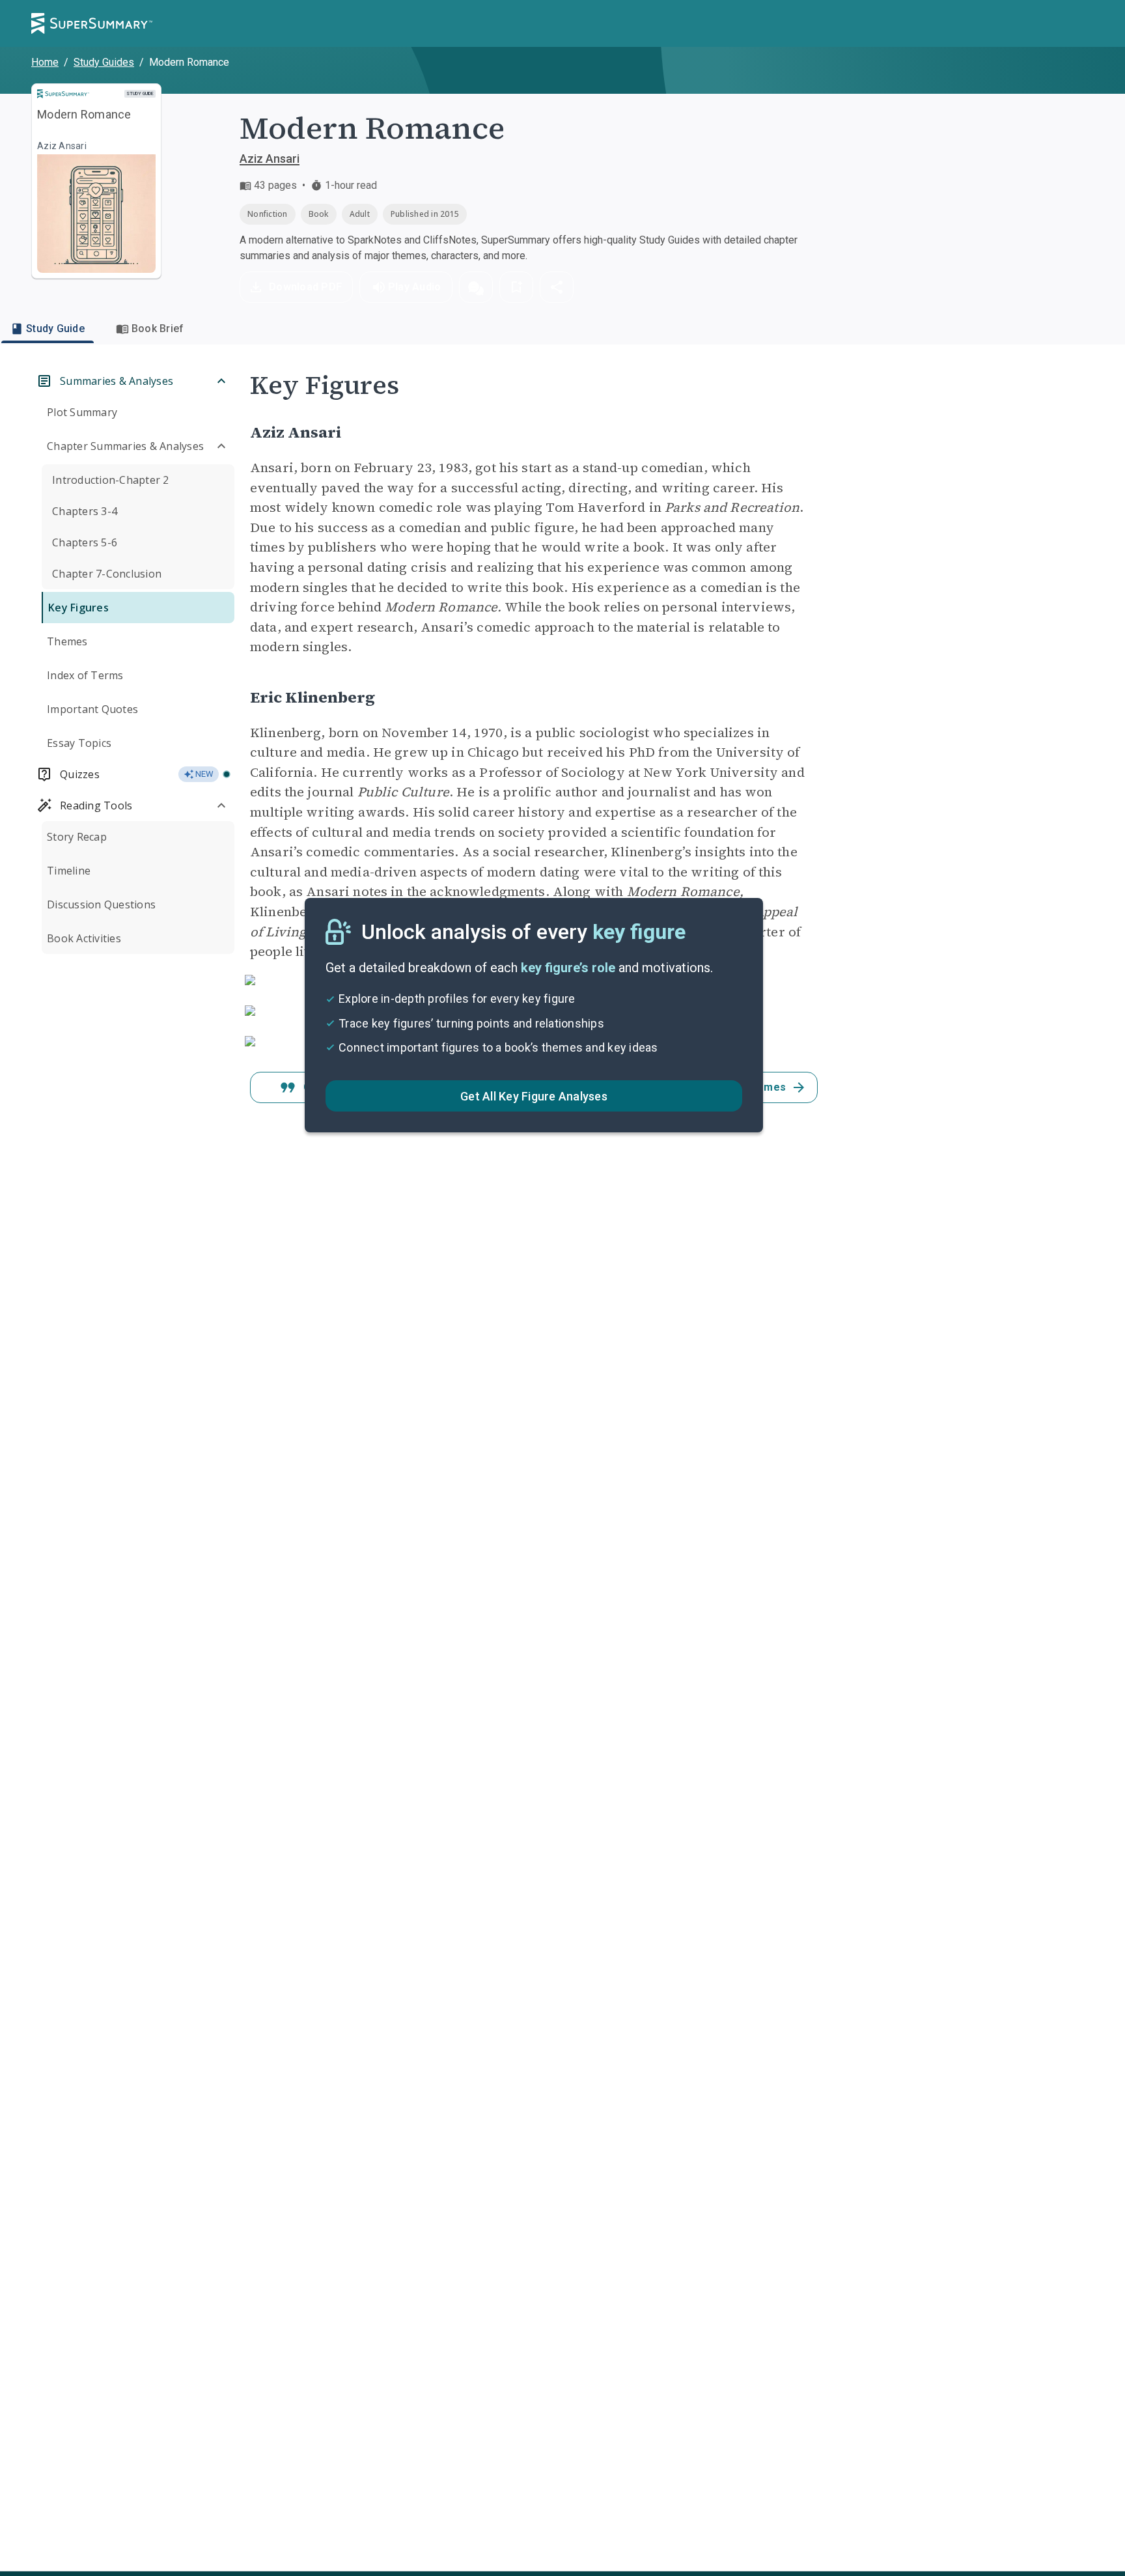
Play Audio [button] (415, 287)
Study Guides (104, 62)
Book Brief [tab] (158, 329)
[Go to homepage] (92, 23)
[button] (476, 287)
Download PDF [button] (305, 287)
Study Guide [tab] (55, 329)
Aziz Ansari (270, 159)
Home (45, 62)
